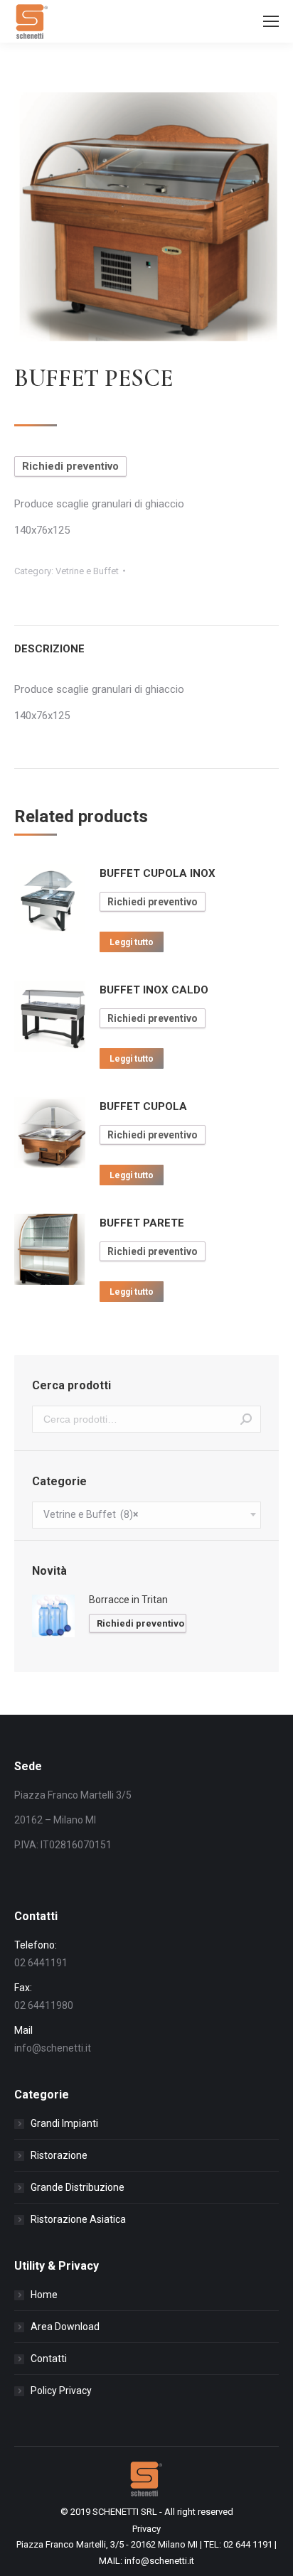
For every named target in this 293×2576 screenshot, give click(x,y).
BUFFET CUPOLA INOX (158, 873)
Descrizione (49, 649)
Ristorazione (59, 2155)
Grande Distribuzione (78, 2187)
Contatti (49, 2359)
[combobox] (146, 1515)
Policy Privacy (61, 2391)
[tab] (146, 642)
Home (44, 2295)
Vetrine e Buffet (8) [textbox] (91, 1514)
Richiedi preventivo (70, 466)
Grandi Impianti (64, 2123)
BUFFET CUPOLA (143, 1106)
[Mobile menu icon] (271, 21)
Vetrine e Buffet (87, 571)
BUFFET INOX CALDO (154, 990)
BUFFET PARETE (142, 1223)
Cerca (246, 1419)
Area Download (65, 2327)
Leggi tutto (132, 942)
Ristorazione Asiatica (78, 2219)
